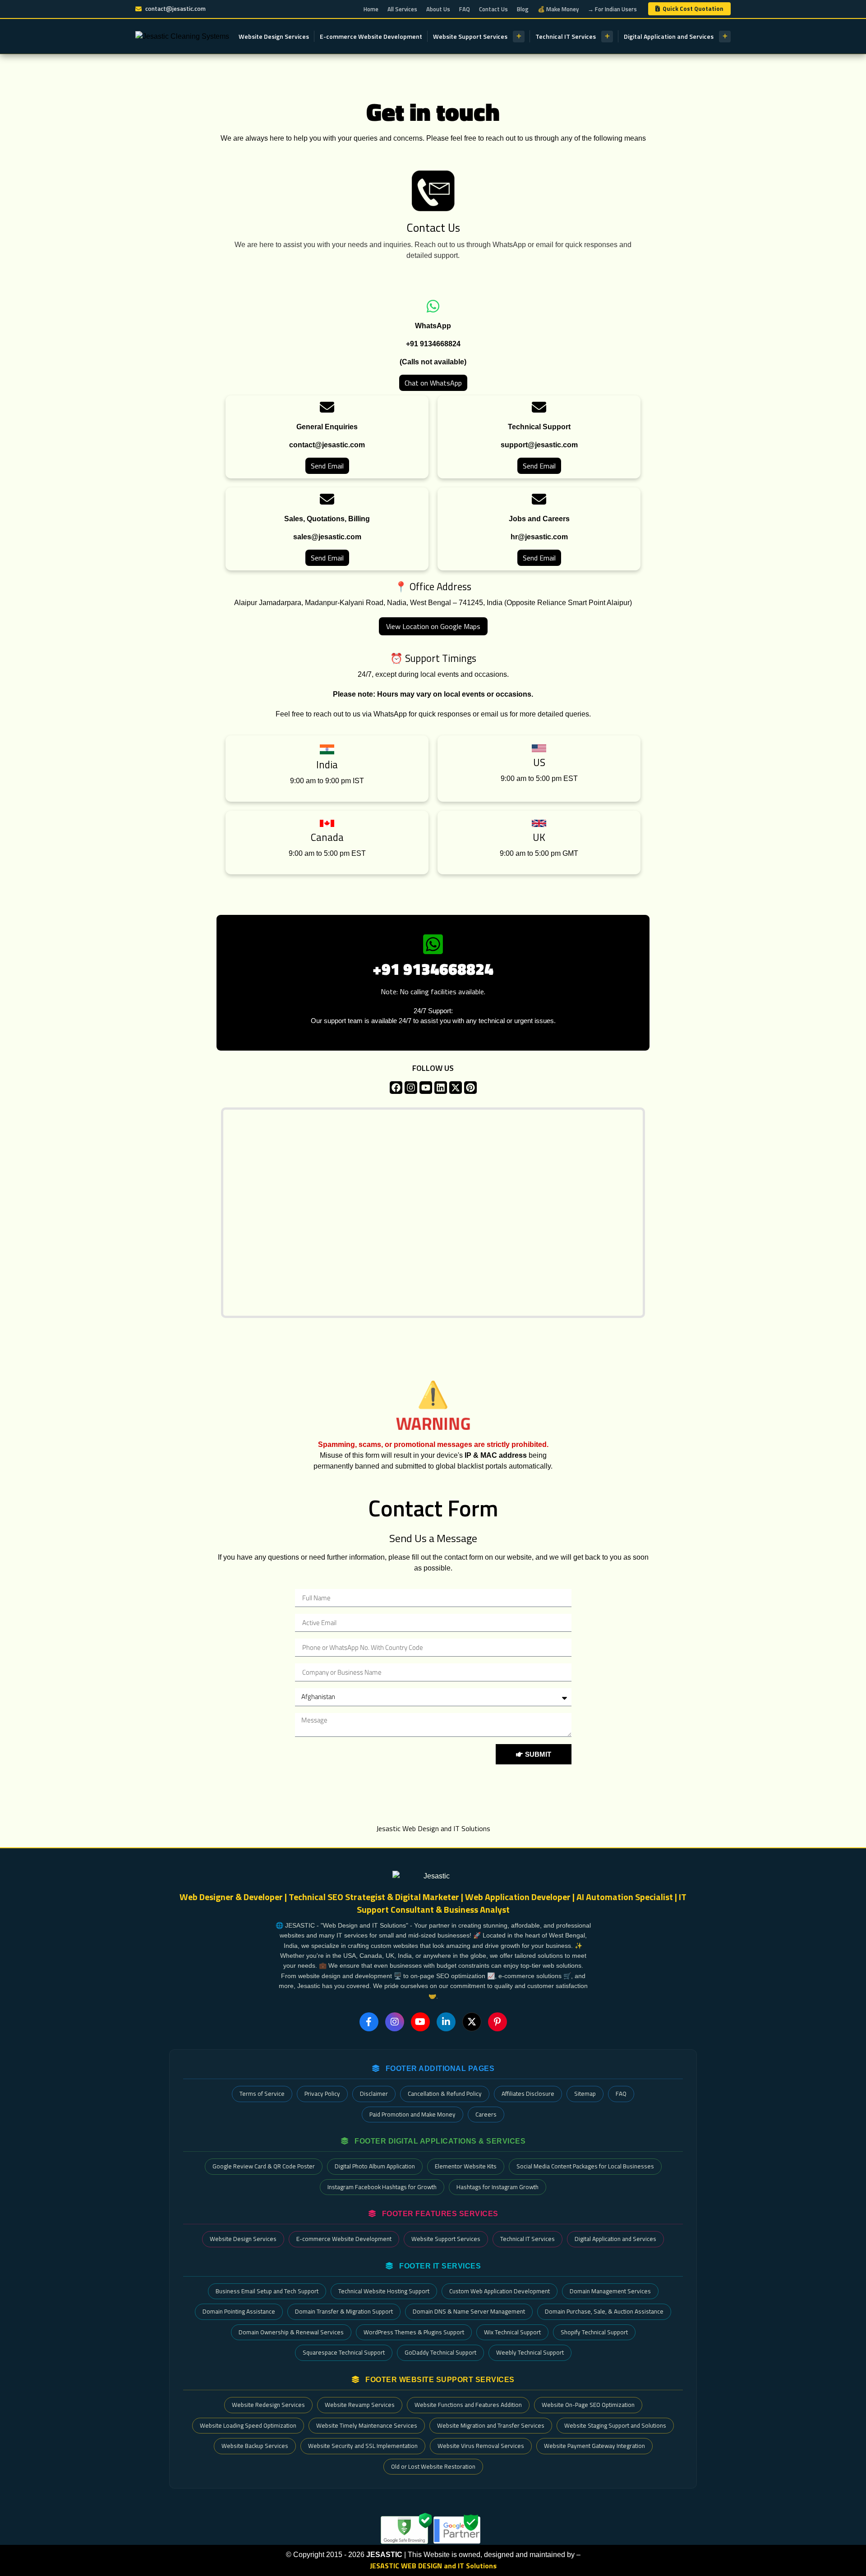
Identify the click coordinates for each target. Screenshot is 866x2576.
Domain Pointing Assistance (239, 2311)
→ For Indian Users (612, 9)
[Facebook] (396, 1088)
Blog (523, 9)
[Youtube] (426, 1088)
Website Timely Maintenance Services (367, 2425)
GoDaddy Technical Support (440, 2352)
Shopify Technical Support (594, 2332)
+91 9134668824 (433, 969)
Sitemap (585, 2094)
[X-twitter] (456, 1088)
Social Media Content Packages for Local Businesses (585, 2166)
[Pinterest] (470, 1088)
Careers (486, 2114)
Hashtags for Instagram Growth (497, 2187)
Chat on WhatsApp (433, 383)
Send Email (327, 466)
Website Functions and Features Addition (468, 2405)
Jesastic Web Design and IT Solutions (433, 1828)
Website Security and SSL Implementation (363, 2446)
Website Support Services (470, 36)
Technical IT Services (566, 36)
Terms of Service (262, 2094)
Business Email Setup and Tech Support (267, 2291)
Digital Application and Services (669, 36)
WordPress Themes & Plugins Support (414, 2332)
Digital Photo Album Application (375, 2166)
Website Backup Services (255, 2446)
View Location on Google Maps (433, 626)
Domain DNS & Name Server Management (469, 2311)
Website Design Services (274, 36)
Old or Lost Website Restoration (433, 2466)
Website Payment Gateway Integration (594, 2446)
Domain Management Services (610, 2291)
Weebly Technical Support (530, 2352)
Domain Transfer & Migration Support (344, 2311)
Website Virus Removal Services (481, 2446)
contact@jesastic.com (175, 9)
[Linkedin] (441, 1088)
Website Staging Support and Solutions (615, 2425)
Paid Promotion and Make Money (412, 2114)
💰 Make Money (558, 9)
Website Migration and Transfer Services (491, 2425)
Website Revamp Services (360, 2405)
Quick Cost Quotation (693, 9)
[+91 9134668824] (433, 944)
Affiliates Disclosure (528, 2094)
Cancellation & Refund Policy (445, 2094)
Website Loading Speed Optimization (248, 2425)
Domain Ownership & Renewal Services (291, 2332)
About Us (438, 9)
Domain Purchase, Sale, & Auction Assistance (604, 2311)
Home (371, 9)
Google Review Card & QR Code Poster (264, 2166)
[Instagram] (411, 1088)
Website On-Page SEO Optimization (588, 2405)
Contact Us (493, 9)
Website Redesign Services (268, 2405)
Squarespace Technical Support (344, 2352)
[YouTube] (420, 2022)
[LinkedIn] (446, 2022)
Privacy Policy (322, 2094)
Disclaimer (374, 2094)
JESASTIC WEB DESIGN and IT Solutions (433, 2566)
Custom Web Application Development (500, 2291)
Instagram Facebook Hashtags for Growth (382, 2187)
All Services (402, 9)
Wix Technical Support (512, 2332)
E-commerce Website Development (371, 36)
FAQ (465, 9)
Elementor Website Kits (466, 2166)
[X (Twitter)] (472, 2022)
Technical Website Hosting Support (384, 2291)
